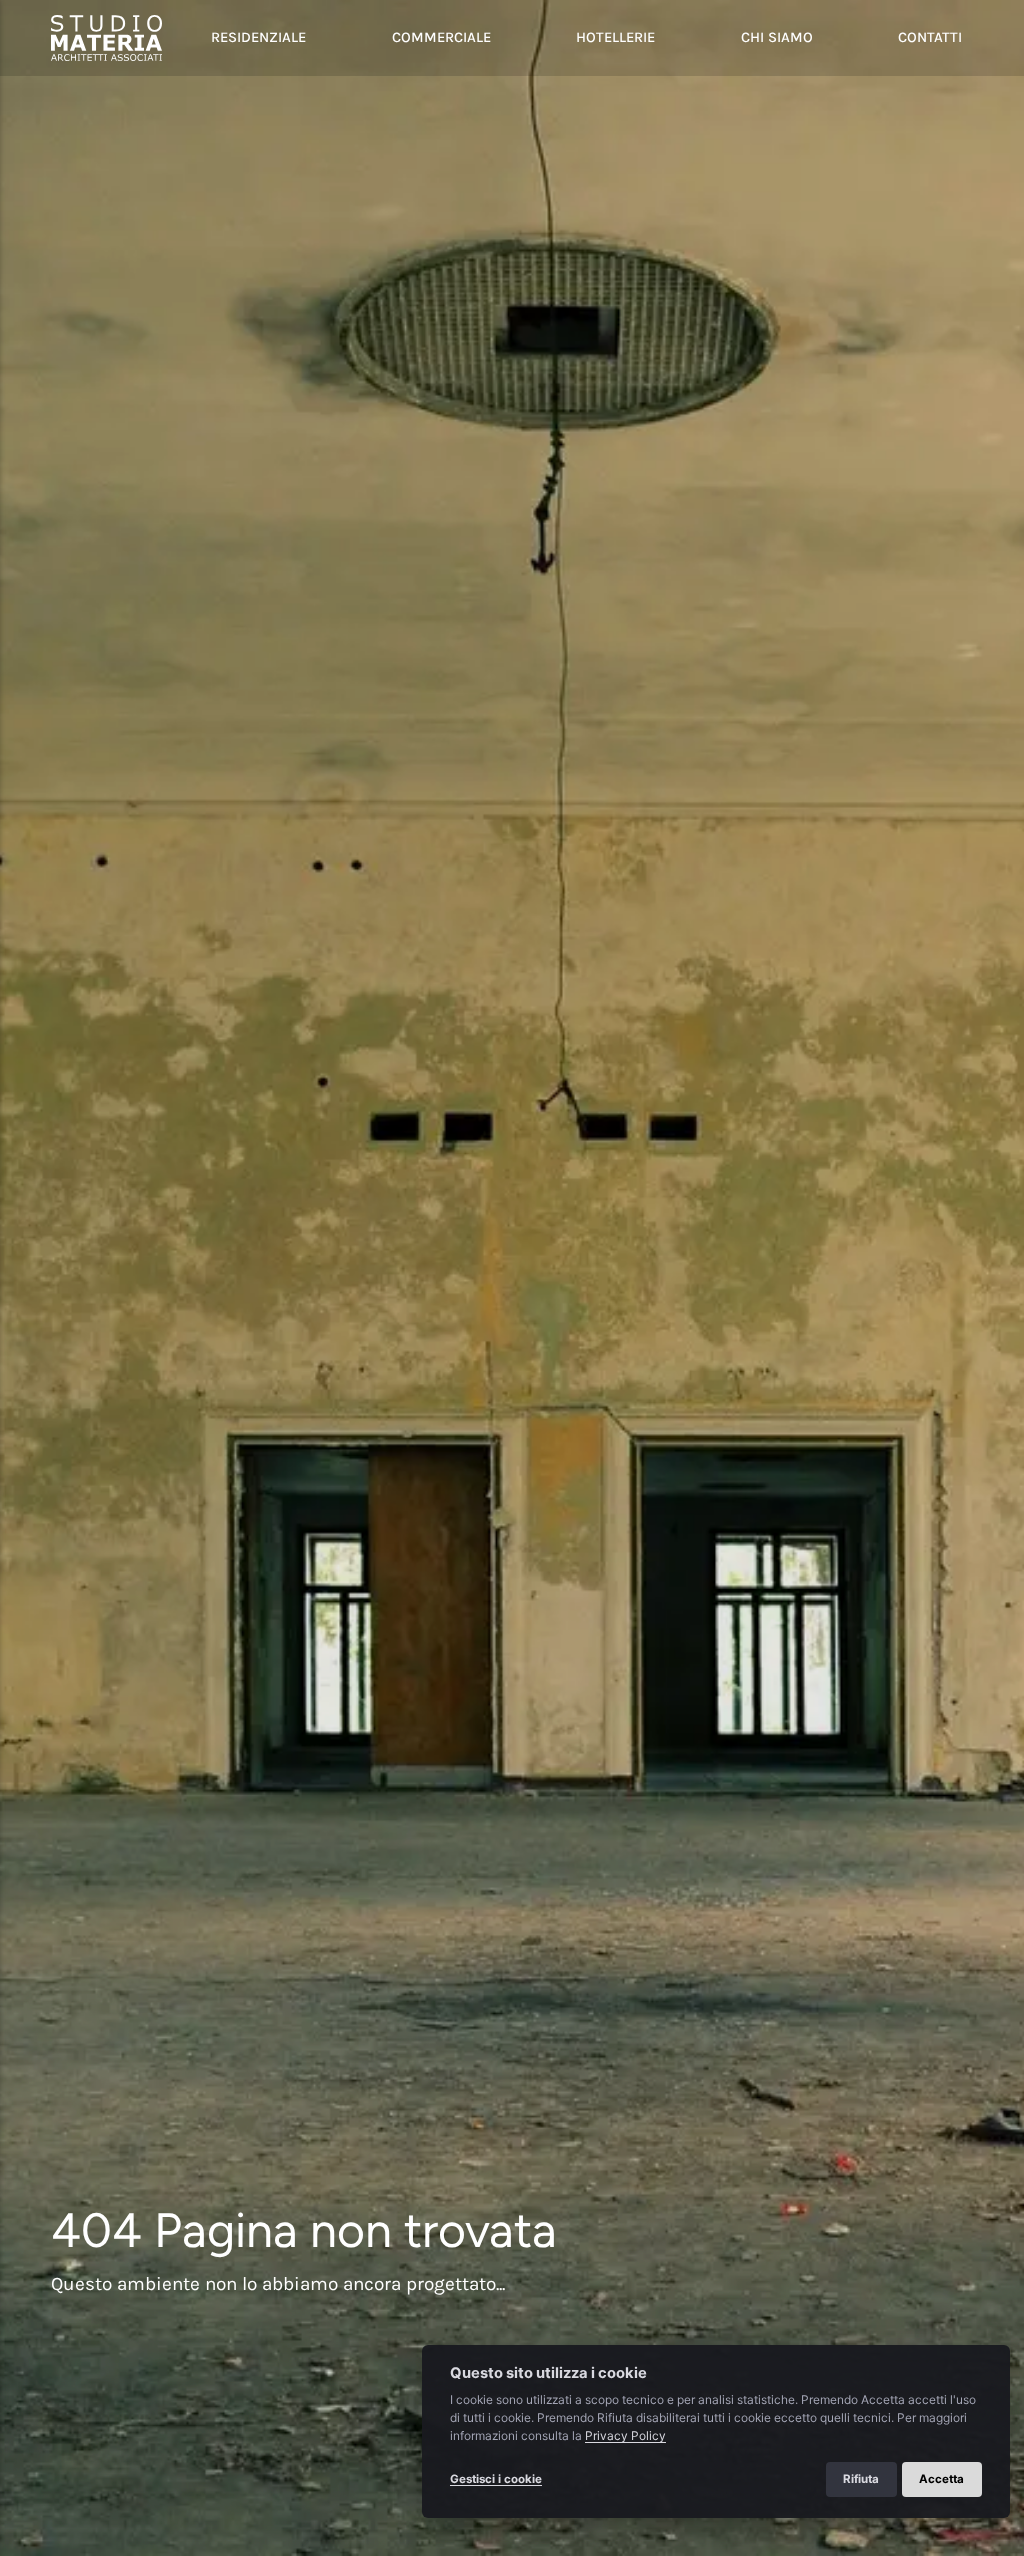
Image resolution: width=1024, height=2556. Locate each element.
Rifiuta (861, 2479)
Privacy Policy (625, 2435)
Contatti (930, 37)
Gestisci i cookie (496, 2479)
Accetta (942, 2479)
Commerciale (441, 37)
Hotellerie (615, 37)
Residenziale (258, 37)
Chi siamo (777, 37)
